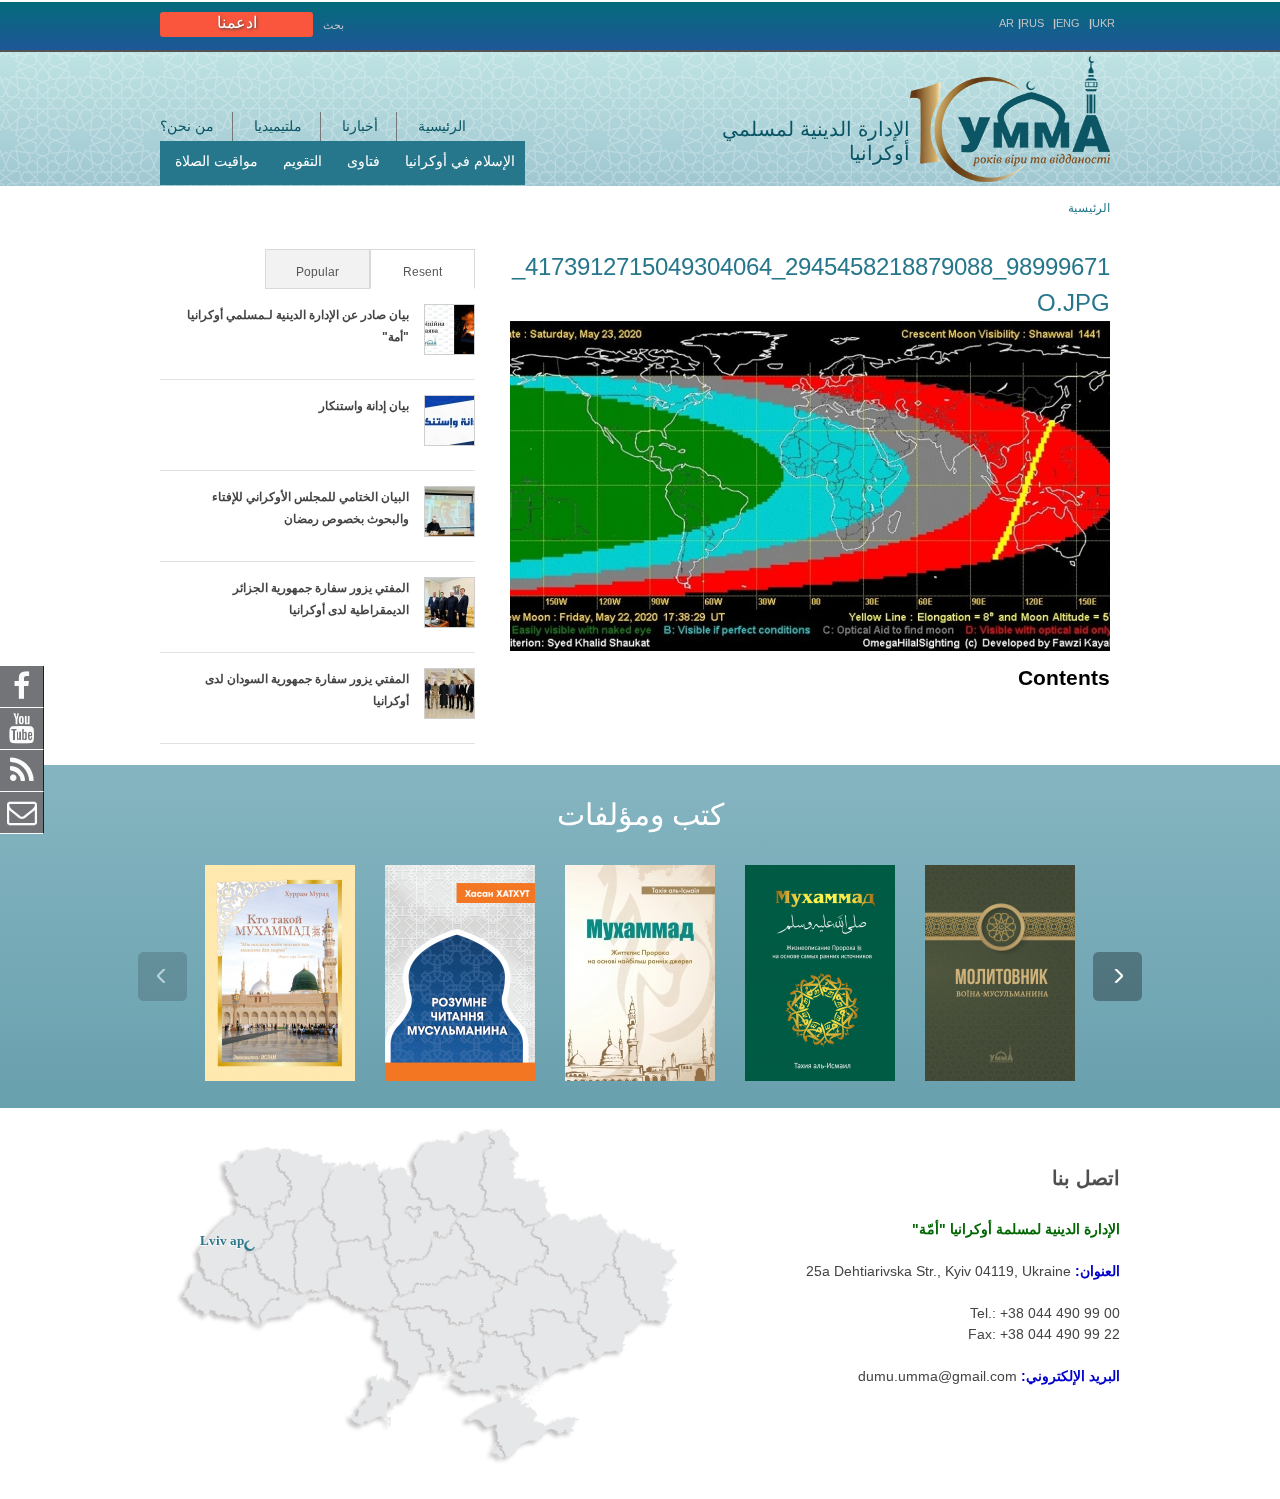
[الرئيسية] (1010, 119)
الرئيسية (442, 126)
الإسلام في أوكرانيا (460, 161)
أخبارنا (360, 126)
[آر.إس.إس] (22, 769)
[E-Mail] (22, 811)
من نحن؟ (187, 126)
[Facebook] (22, 685)
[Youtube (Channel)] (22, 727)
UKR (1103, 23)
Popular (317, 272)
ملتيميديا (278, 126)
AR (1006, 23)
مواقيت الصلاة (216, 161)
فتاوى (363, 161)
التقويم (302, 161)
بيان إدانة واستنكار (364, 406)
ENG (1068, 23)
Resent (407, 272)
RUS (1032, 23)
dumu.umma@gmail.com (937, 1376)
